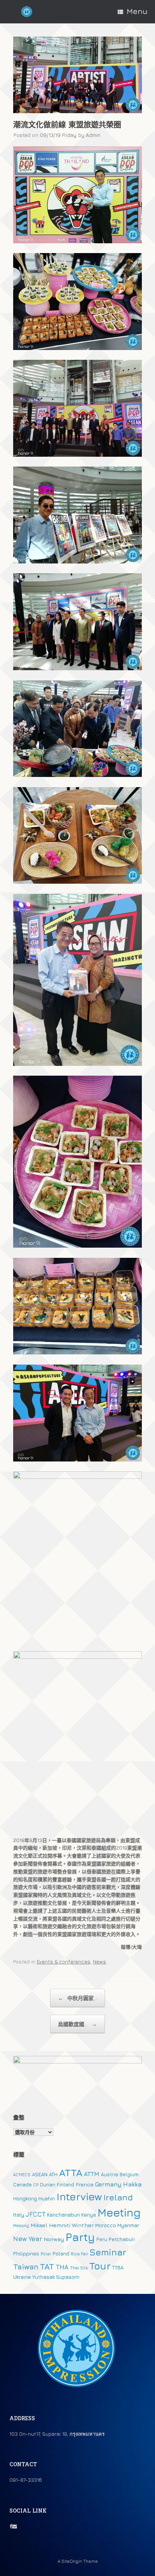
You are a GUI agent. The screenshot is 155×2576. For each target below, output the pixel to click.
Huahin (47, 2198)
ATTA (71, 2173)
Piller (46, 2254)
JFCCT (36, 2214)
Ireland (118, 2197)
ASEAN (40, 2174)
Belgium (129, 2174)
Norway (54, 2239)
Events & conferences (64, 1962)
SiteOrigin (72, 2561)
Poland (61, 2254)
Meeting (119, 2212)
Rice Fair (79, 2254)
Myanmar (128, 2225)
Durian (48, 2185)
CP (36, 2185)
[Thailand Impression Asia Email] (14, 2526)
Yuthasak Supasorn (56, 2277)
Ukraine (22, 2277)
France (85, 2184)
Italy (19, 2215)
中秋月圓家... (77, 1998)
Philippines (26, 2254)
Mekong (21, 2226)
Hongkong (25, 2198)
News (100, 1962)
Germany (108, 2184)
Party (80, 2237)
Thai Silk (79, 2268)
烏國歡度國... (77, 2024)
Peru (102, 2239)
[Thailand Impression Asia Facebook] (11, 2526)
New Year (28, 2239)
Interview (79, 2197)
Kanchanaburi (63, 2215)
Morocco (106, 2225)
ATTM (92, 2174)
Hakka (132, 2184)
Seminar (108, 2252)
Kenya (89, 2215)
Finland (65, 2185)
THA (62, 2267)
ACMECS (22, 2175)
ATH (53, 2174)
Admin (93, 135)
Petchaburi (122, 2239)
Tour (100, 2266)
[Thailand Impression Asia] (27, 12)
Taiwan (26, 2267)
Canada (22, 2185)
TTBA (118, 2267)
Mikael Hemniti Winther (62, 2225)
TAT (47, 2266)
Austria (109, 2174)
